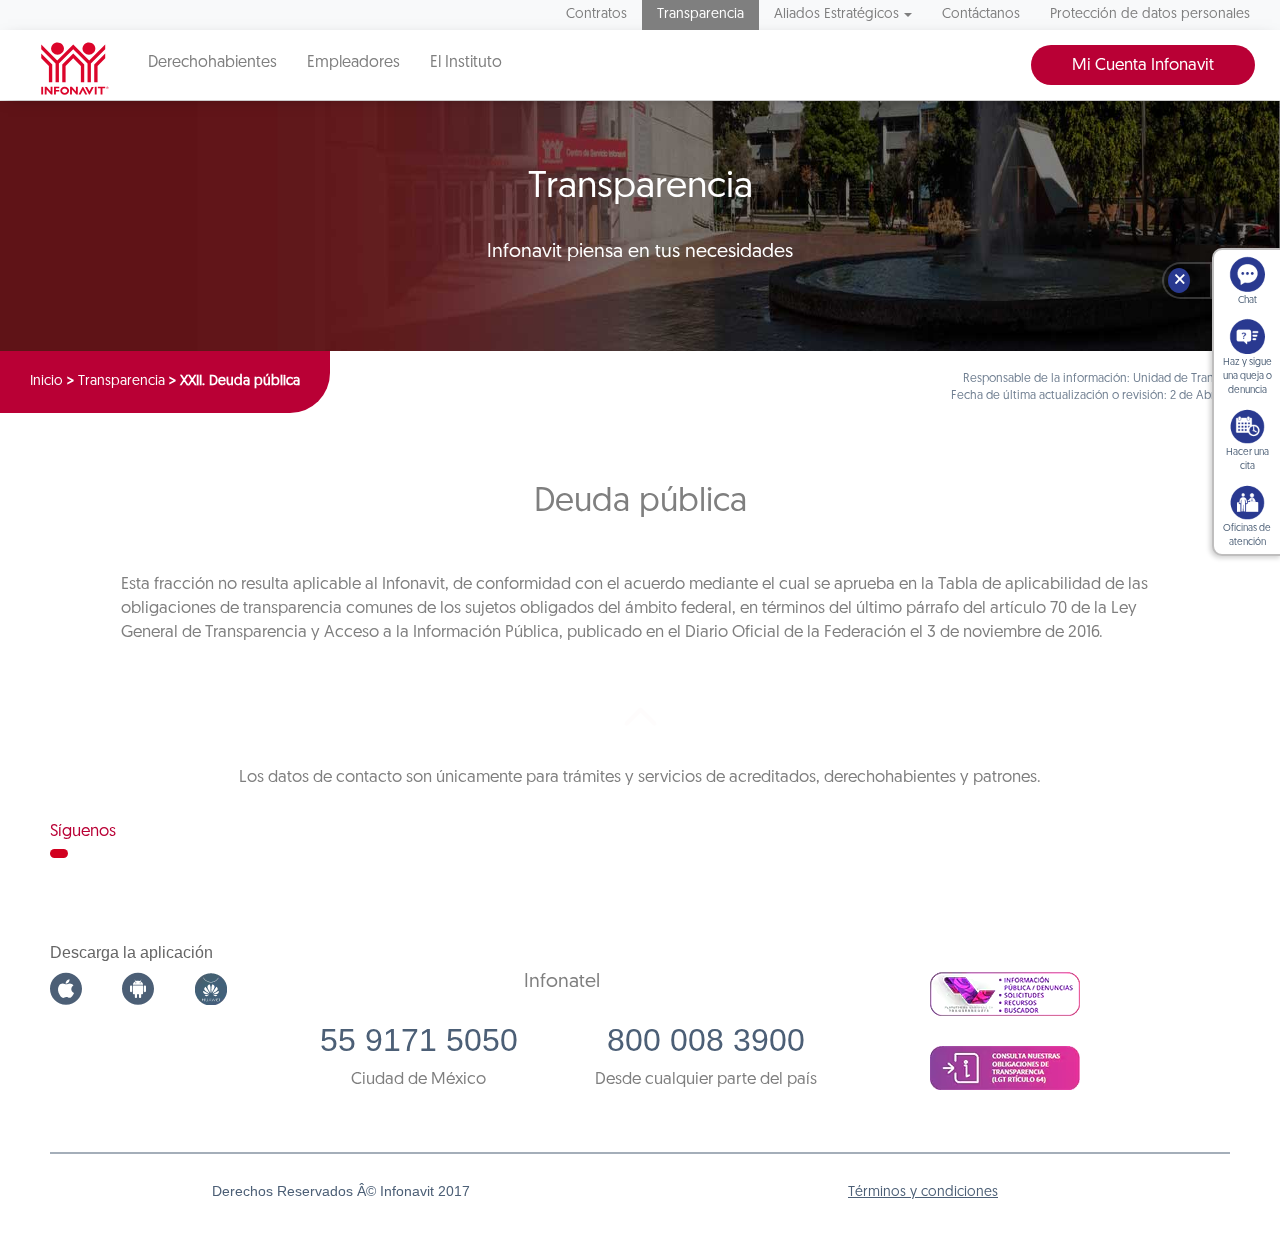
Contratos (596, 14)
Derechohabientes (212, 63)
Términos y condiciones (923, 1192)
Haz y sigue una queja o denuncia (1247, 376)
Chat (1247, 300)
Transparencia (700, 14)
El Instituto (466, 63)
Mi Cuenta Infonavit (1143, 65)
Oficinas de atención (1247, 535)
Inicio (46, 381)
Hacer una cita (1247, 459)
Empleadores (353, 63)
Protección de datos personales (1150, 14)
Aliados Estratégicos (836, 14)
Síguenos (83, 831)
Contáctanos (981, 14)
